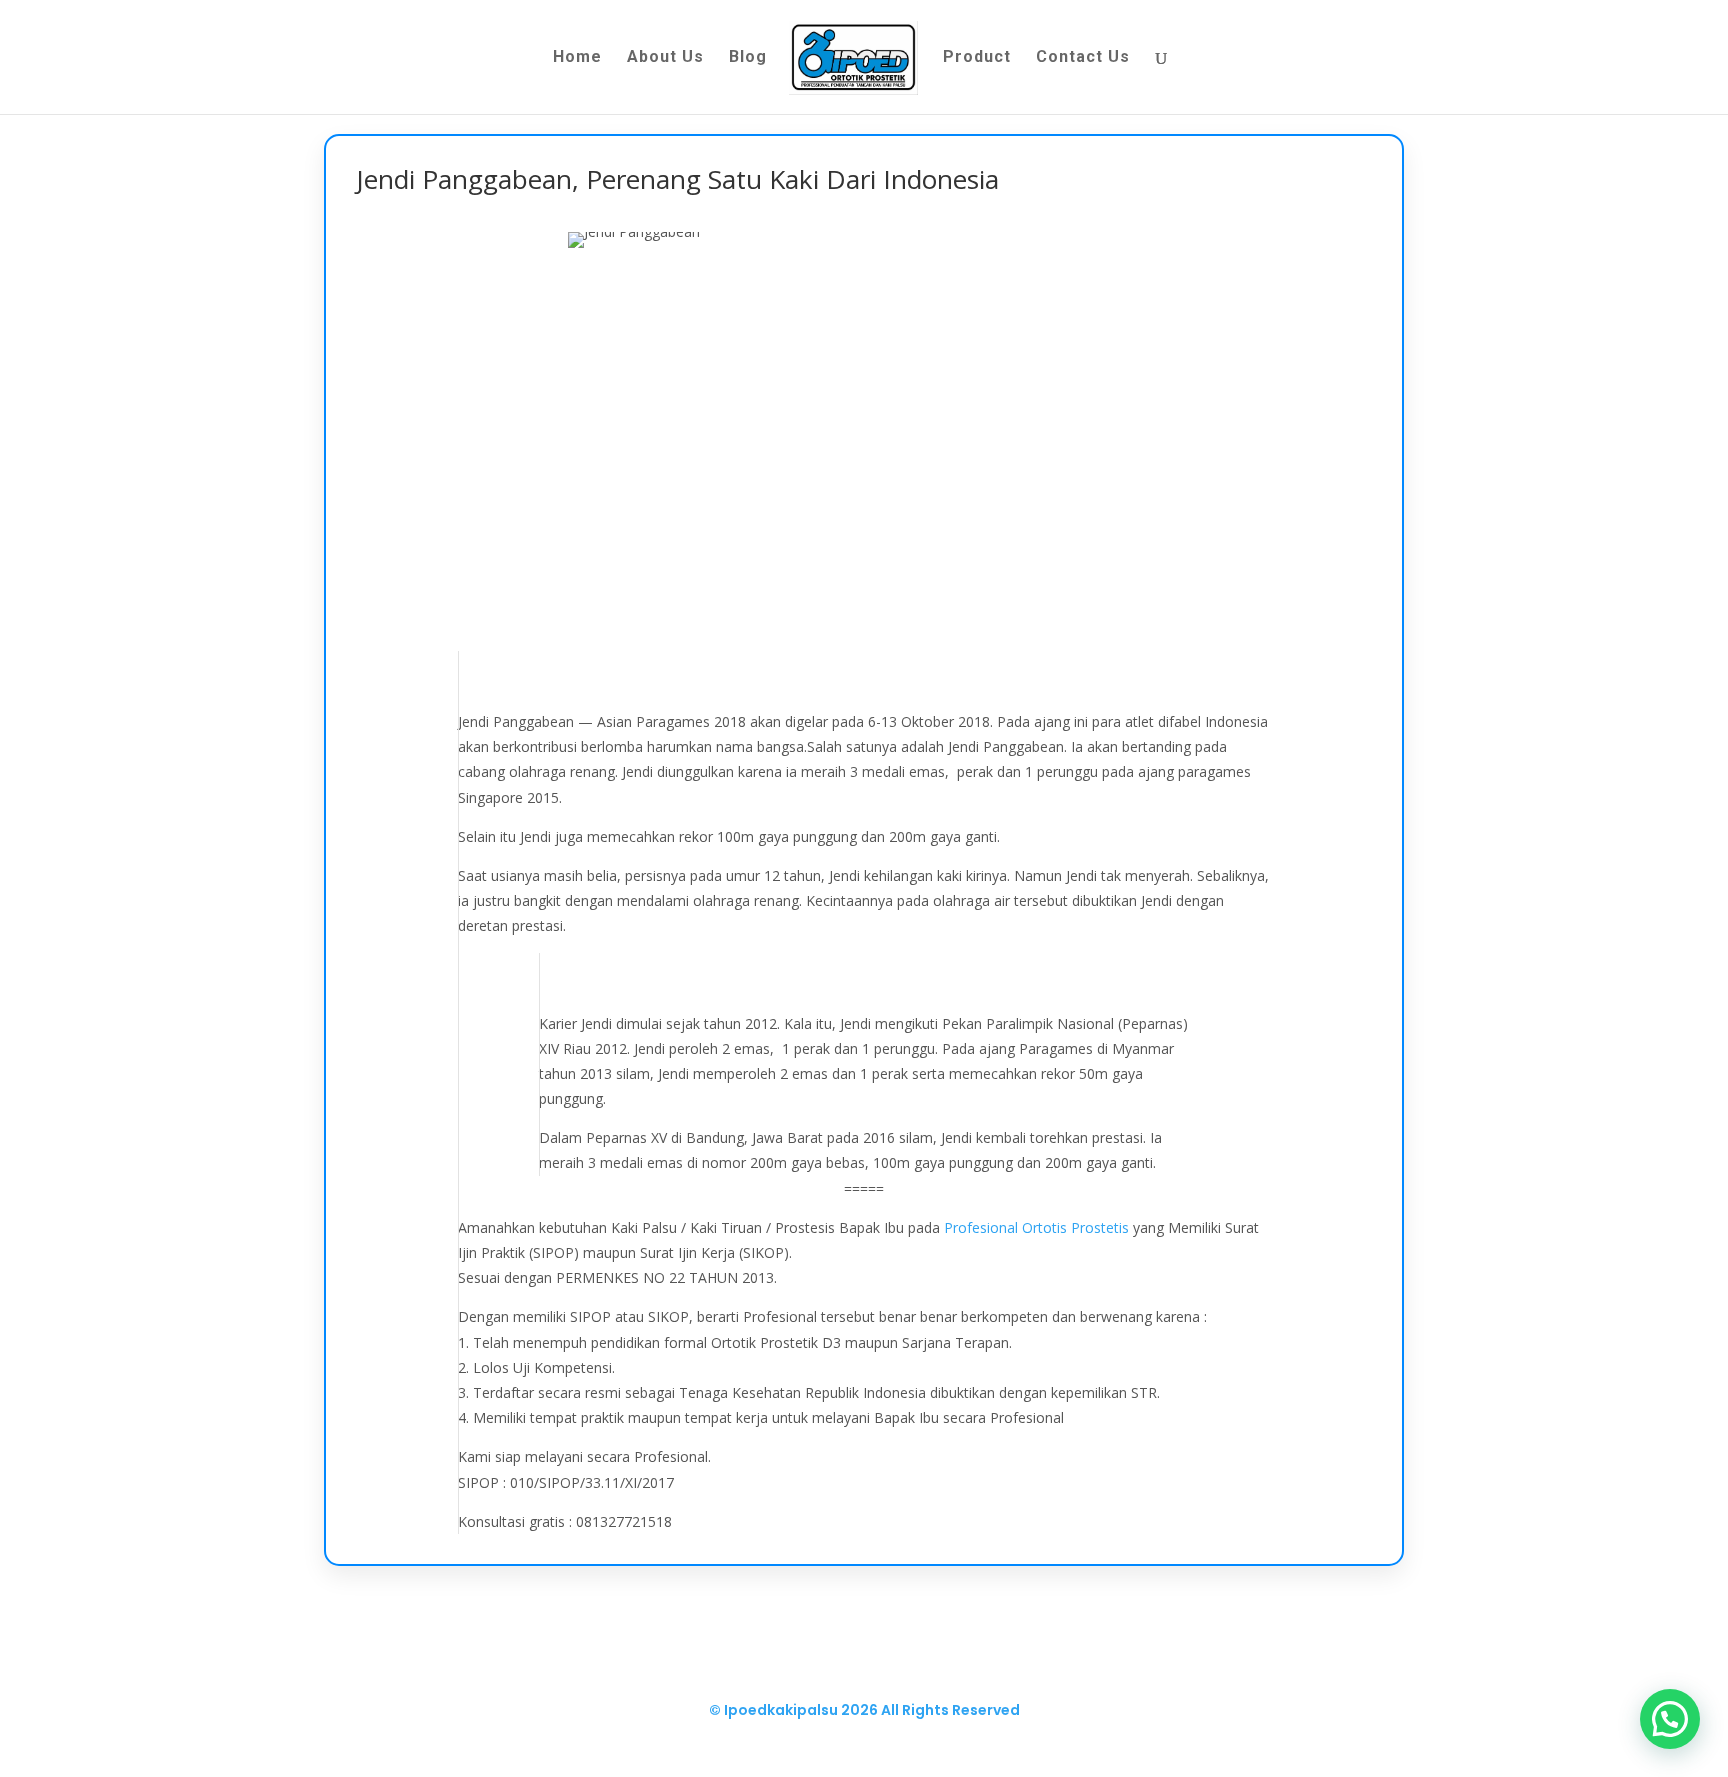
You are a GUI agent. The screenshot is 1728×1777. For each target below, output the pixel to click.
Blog (748, 58)
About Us (665, 58)
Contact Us (1083, 58)
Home (577, 58)
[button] (1670, 1719)
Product (977, 58)
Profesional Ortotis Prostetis (1036, 1227)
